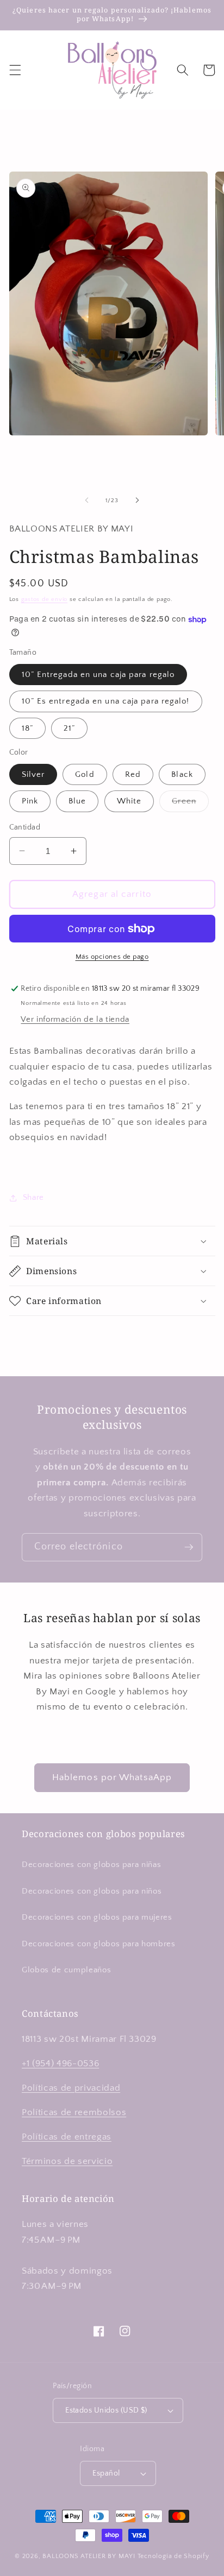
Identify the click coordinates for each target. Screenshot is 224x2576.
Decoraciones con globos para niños (92, 1891)
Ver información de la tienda (75, 1019)
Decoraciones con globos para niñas (91, 1865)
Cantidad (25, 827)
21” (69, 728)
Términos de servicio (67, 2161)
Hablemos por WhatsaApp (112, 1777)
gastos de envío (45, 599)
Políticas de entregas (67, 2137)
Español (106, 2473)
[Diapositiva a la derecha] (137, 501)
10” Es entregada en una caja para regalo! (106, 701)
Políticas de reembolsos (74, 2112)
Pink (30, 801)
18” (27, 728)
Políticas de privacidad (71, 2088)
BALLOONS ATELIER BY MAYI (89, 2556)
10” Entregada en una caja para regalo (98, 675)
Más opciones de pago (112, 957)
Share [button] (33, 1197)
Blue (77, 801)
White (129, 801)
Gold (85, 774)
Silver (33, 774)
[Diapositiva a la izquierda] (87, 501)
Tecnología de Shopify (173, 2556)
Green (190, 804)
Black (182, 774)
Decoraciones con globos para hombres (99, 1944)
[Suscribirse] (189, 1547)
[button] (15, 70)
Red (133, 774)
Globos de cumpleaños (66, 1970)
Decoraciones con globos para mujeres (97, 1917)
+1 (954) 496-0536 (60, 2064)
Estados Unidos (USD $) (106, 2410)
